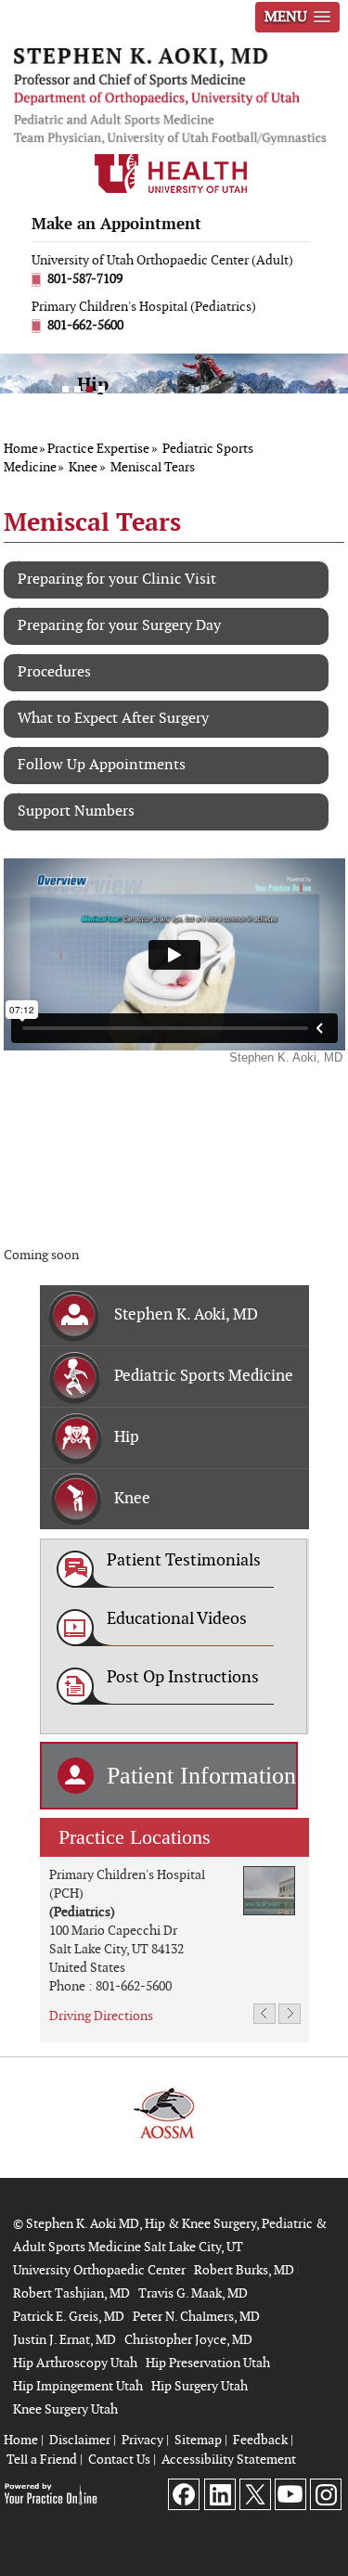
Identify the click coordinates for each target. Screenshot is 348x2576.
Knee (83, 467)
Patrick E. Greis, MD (69, 2317)
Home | (24, 2440)
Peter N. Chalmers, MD (196, 2317)
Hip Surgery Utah (200, 2386)
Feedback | (263, 2440)
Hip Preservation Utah (208, 2363)
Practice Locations (135, 1837)
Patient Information (201, 1776)
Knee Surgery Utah (65, 2409)
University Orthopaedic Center (99, 2270)
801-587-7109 (85, 279)
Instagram (325, 2495)
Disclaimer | (83, 2440)
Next (264, 2016)
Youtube (290, 2495)
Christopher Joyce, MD (188, 2340)
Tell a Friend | (45, 2460)
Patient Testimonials (184, 1560)
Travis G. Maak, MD (193, 2293)
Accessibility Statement (229, 2460)
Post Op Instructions (183, 1677)
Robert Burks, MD (244, 2270)
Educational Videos (177, 1619)
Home (21, 449)
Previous (290, 2016)
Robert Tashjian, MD (71, 2293)
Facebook (184, 2495)
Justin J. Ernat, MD (64, 2340)
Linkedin (219, 2495)
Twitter (255, 2495)
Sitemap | (201, 2440)
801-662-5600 (85, 325)
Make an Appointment (116, 225)
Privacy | (145, 2440)
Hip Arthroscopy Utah (75, 2363)
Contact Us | (122, 2460)
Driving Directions (101, 2016)
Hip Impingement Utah (78, 2386)
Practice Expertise (98, 449)
